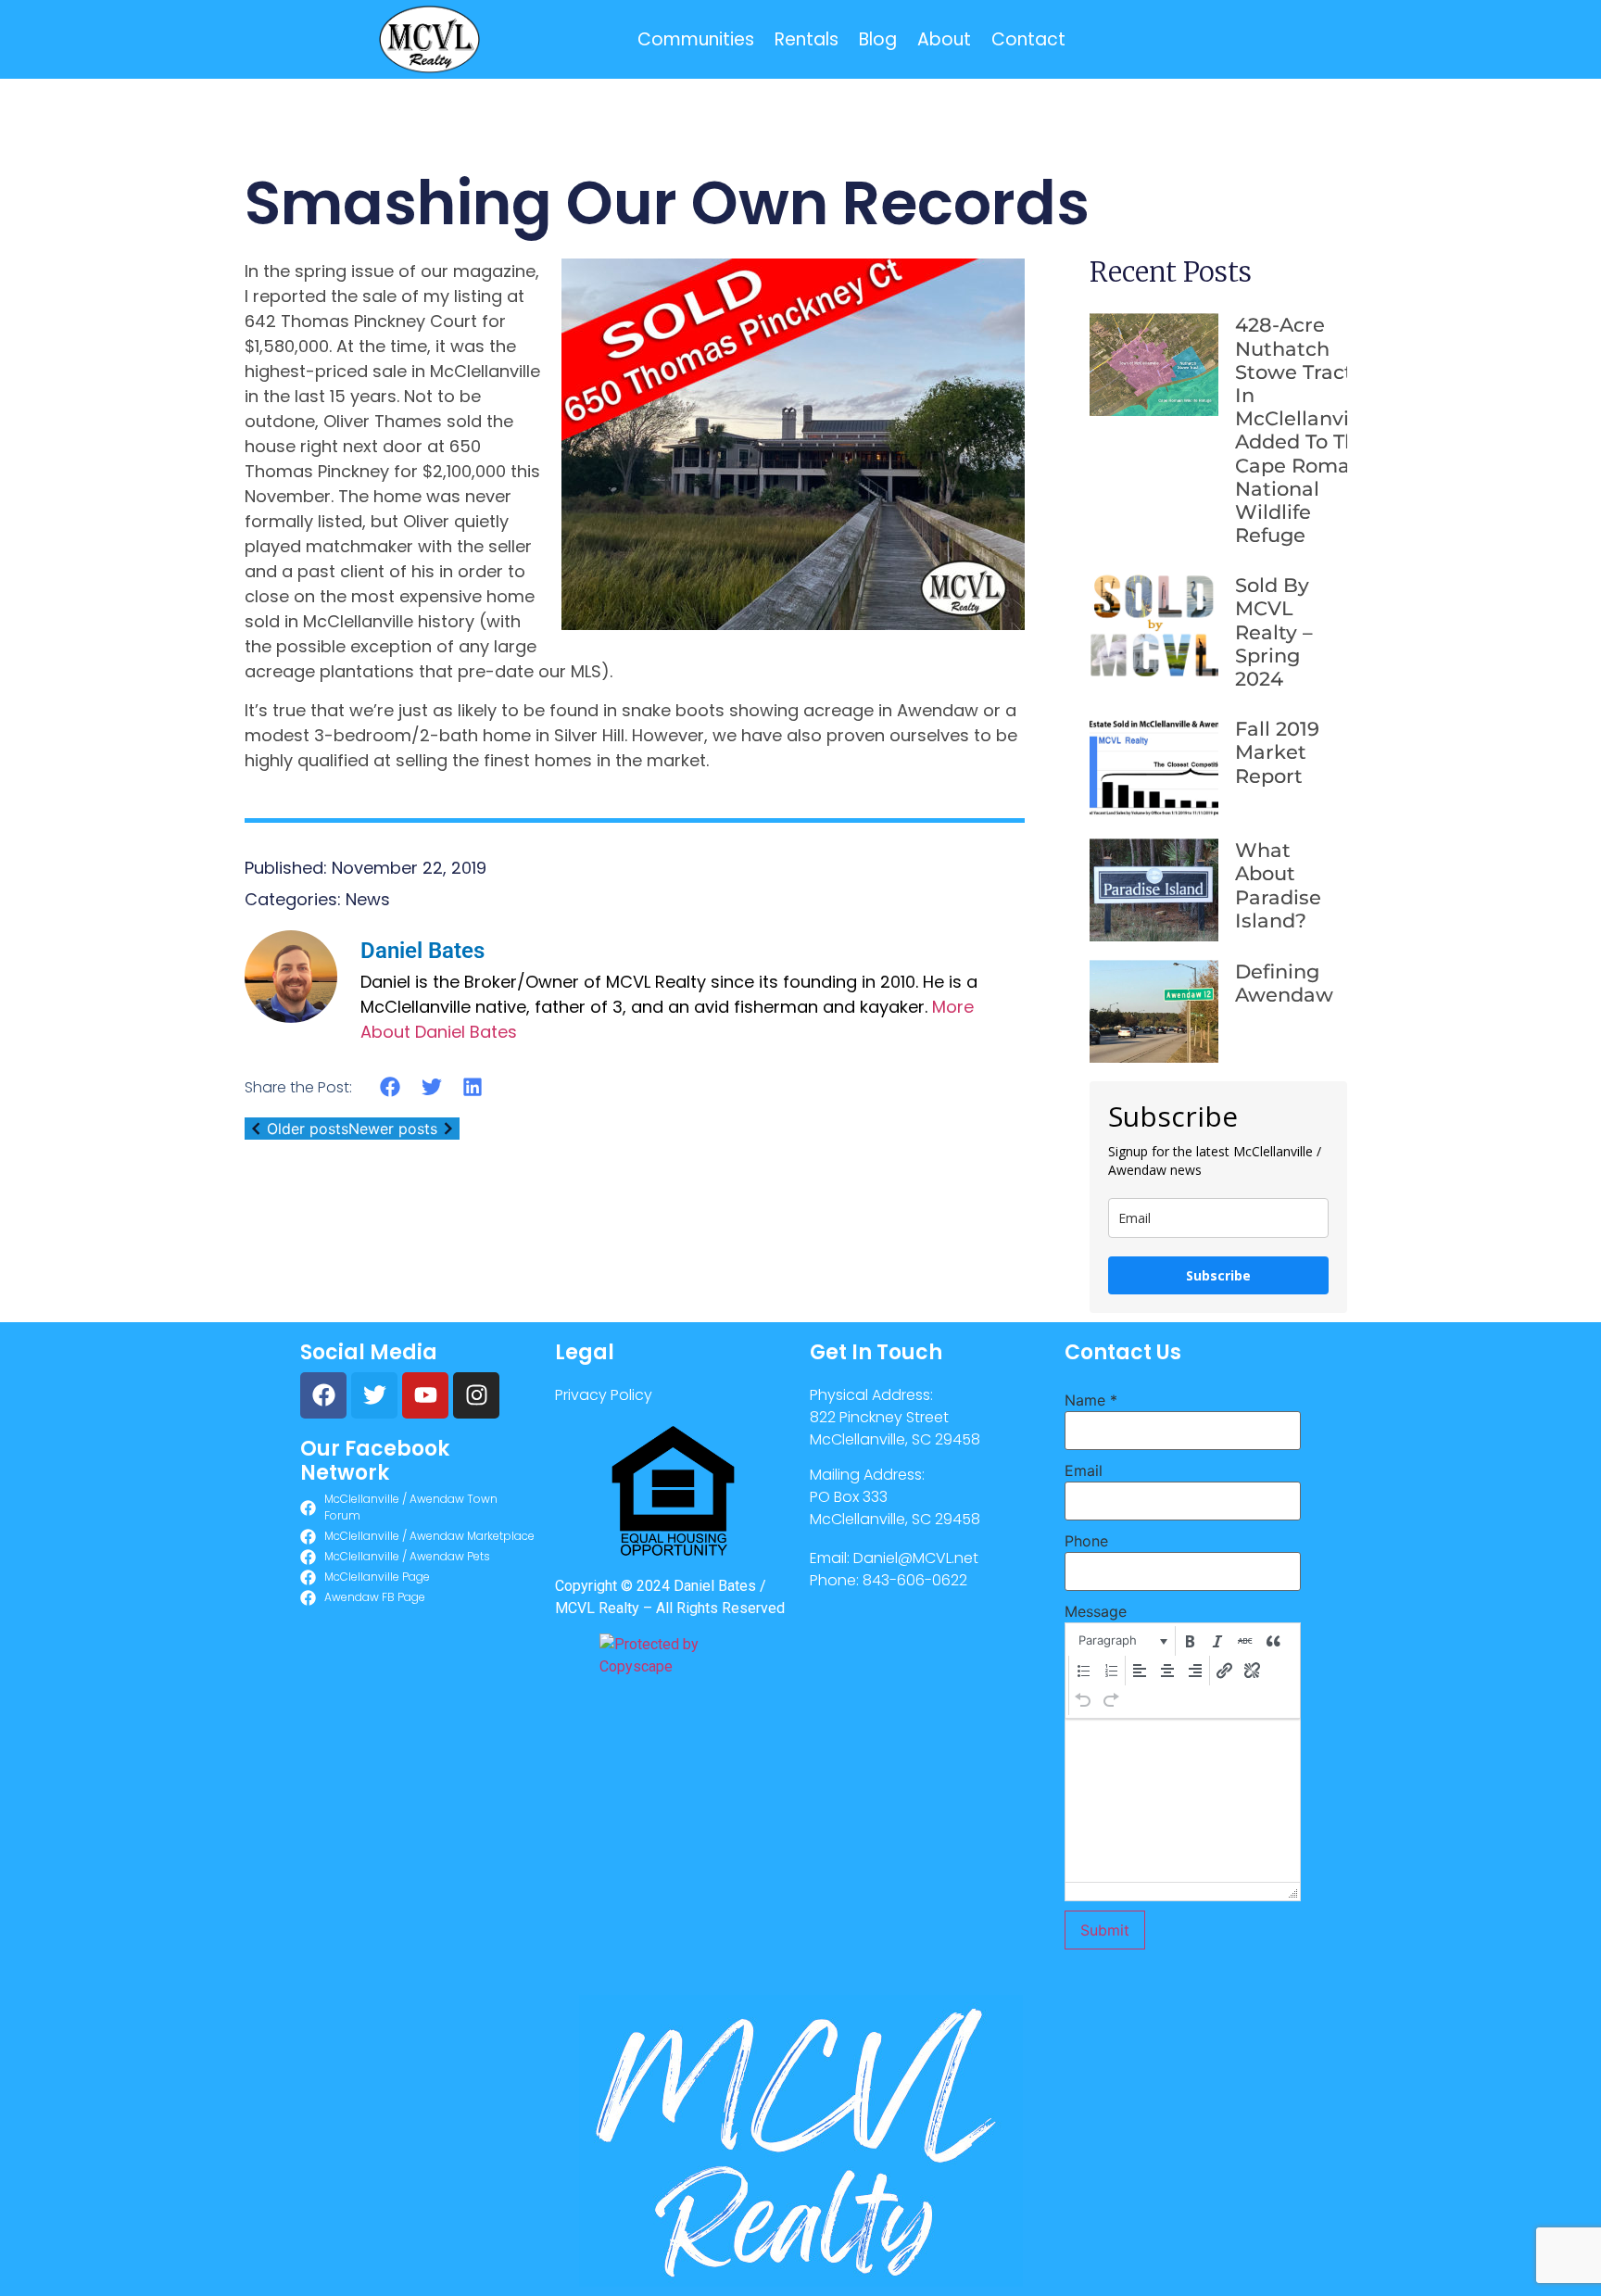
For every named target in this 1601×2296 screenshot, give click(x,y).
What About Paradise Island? (1278, 885)
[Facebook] (323, 1395)
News (368, 899)
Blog (878, 39)
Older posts (308, 1129)
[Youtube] (425, 1395)
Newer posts (393, 1129)
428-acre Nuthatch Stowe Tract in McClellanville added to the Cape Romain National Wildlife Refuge (1304, 430)
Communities (696, 39)
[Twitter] (374, 1395)
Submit (1105, 1930)
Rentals (807, 39)
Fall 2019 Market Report (1277, 752)
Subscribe (1218, 1275)
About (944, 39)
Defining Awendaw (1284, 983)
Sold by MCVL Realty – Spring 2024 (1274, 632)
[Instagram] (476, 1395)
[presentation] (1122, 1641)
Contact (1028, 39)
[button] (391, 1086)
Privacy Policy (604, 1395)
